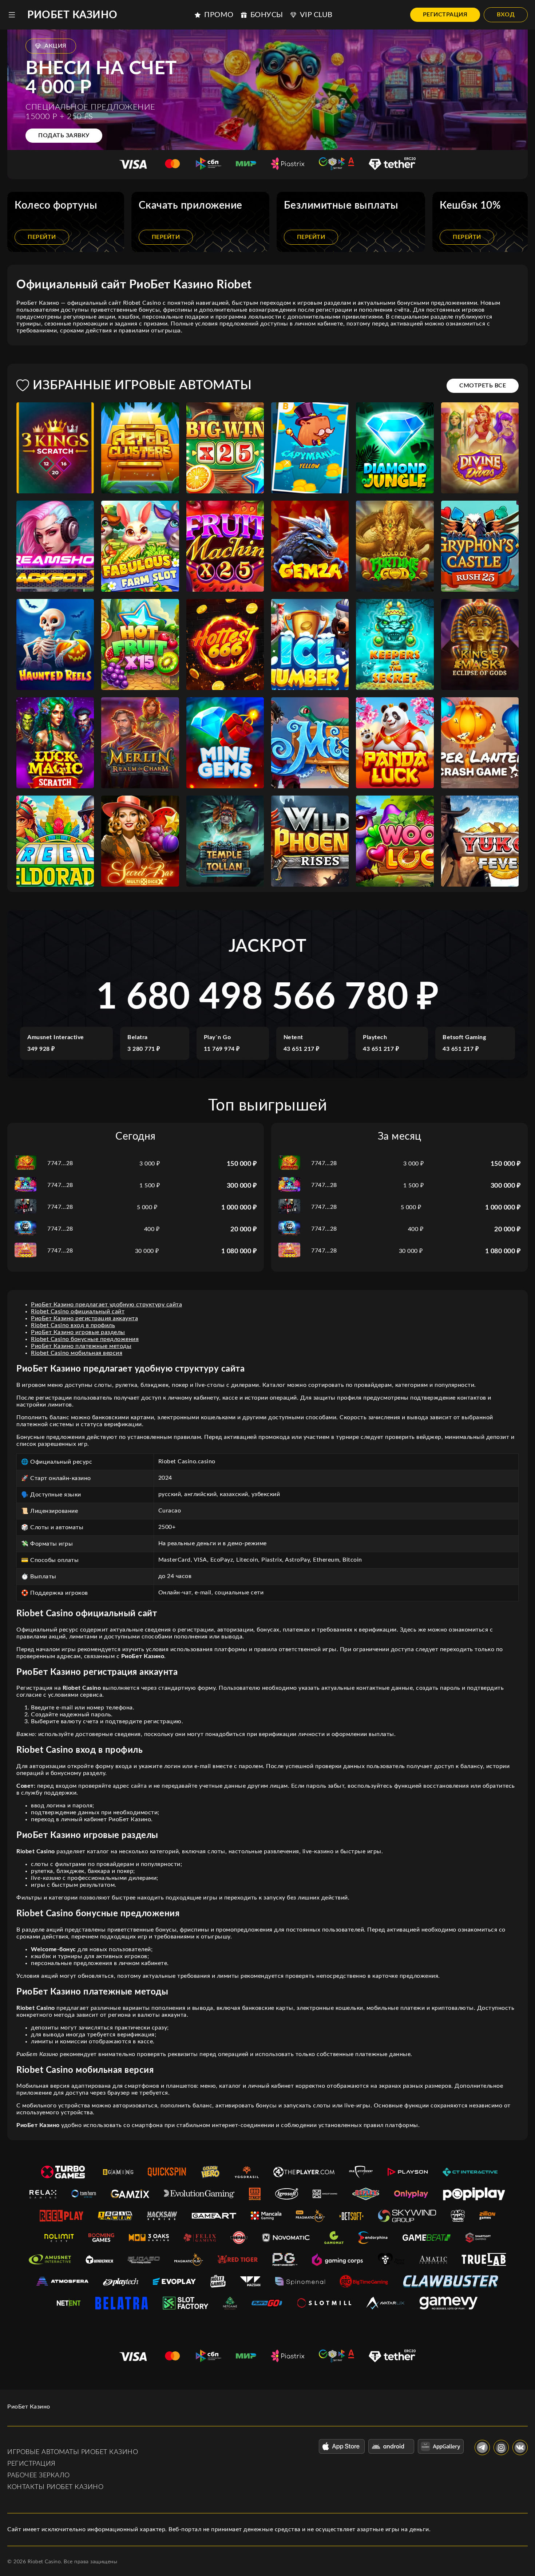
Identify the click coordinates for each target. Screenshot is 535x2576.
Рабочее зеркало (39, 2476)
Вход (506, 15)
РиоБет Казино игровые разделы (78, 1332)
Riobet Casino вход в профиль (73, 1325)
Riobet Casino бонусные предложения (85, 1339)
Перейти (42, 237)
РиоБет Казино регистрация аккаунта (84, 1318)
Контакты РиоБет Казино (55, 2487)
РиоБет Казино (72, 15)
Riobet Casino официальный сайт (78, 1311)
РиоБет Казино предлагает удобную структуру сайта (106, 1305)
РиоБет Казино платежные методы (81, 1346)
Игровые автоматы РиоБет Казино (73, 2452)
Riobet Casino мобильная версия (77, 1353)
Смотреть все (483, 386)
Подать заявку (64, 135)
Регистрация (445, 15)
